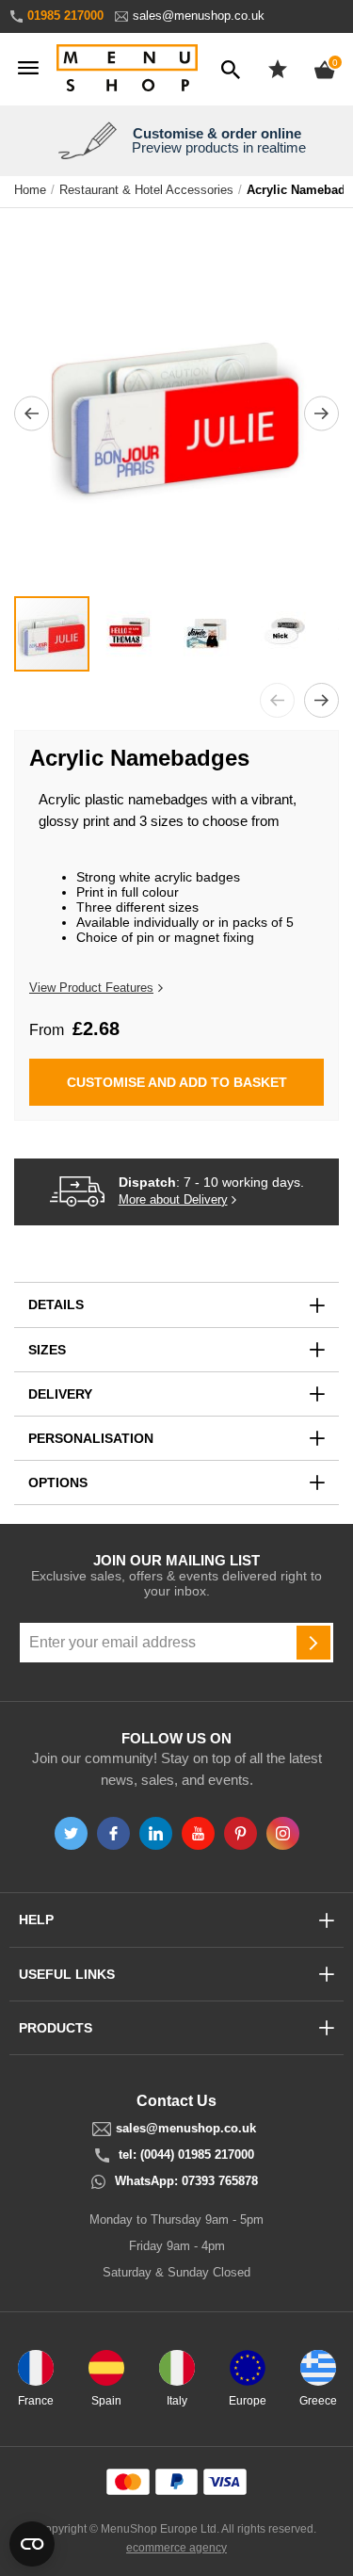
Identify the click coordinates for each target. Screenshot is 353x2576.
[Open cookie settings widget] (32, 2544)
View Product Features (91, 988)
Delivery (60, 1394)
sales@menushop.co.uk (199, 16)
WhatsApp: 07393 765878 (186, 2181)
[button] (32, 413)
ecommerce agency (176, 2548)
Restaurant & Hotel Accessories (146, 190)
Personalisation (91, 1438)
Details (56, 1304)
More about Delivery (173, 1200)
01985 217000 (65, 16)
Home (30, 190)
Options (58, 1482)
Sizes (47, 1350)
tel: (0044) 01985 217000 (186, 2155)
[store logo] (127, 69)
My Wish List (278, 69)
